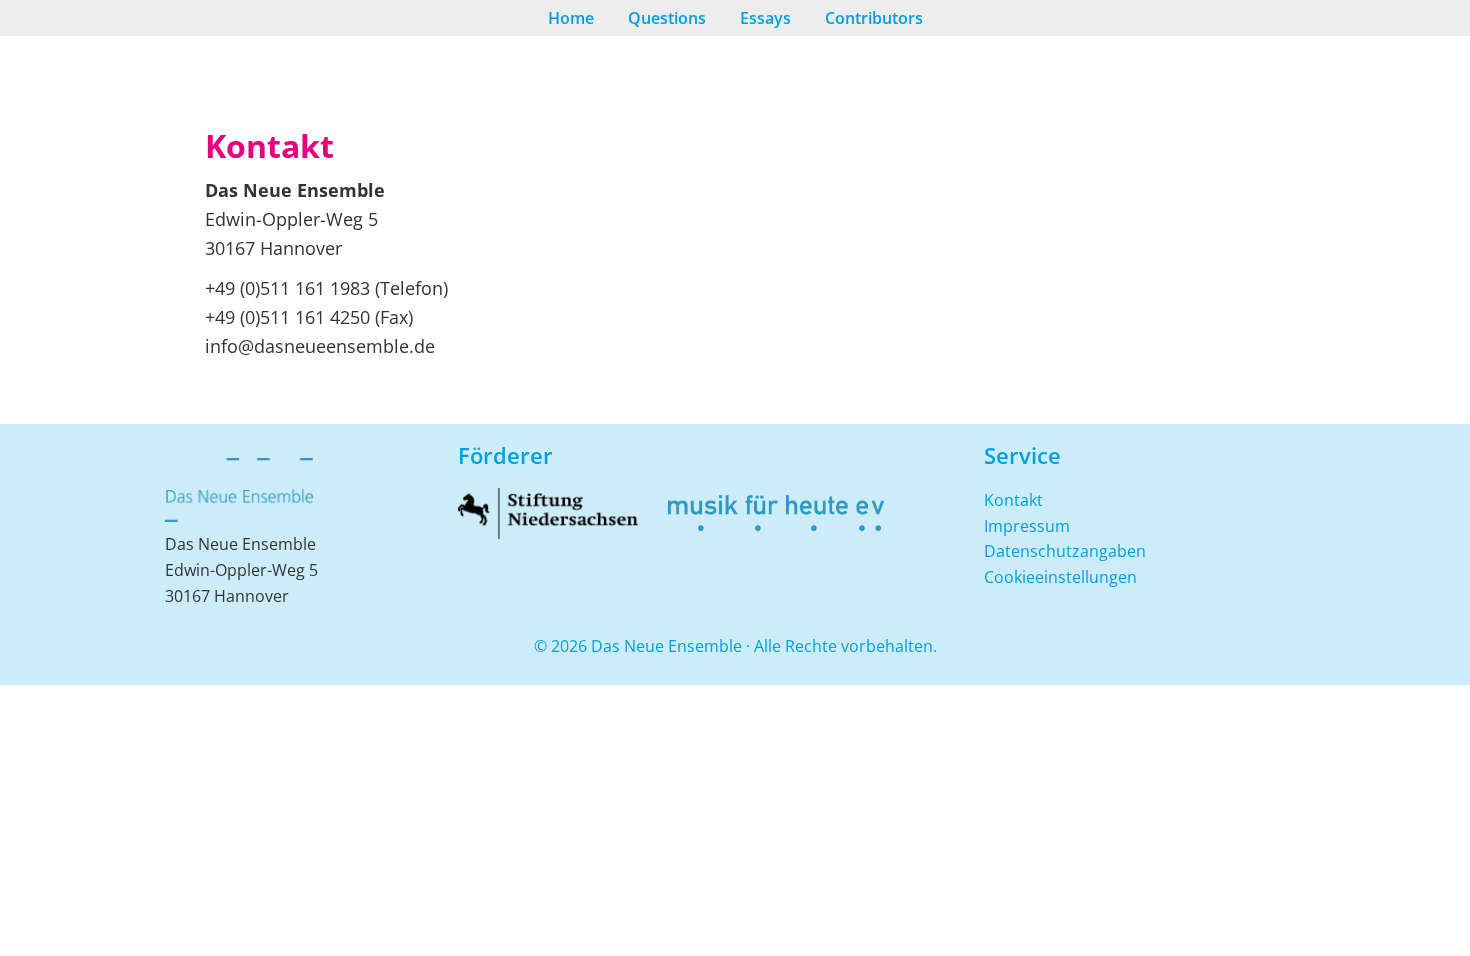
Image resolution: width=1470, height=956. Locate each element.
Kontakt (1013, 500)
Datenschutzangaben (1065, 551)
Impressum (1027, 526)
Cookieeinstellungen (1060, 577)
